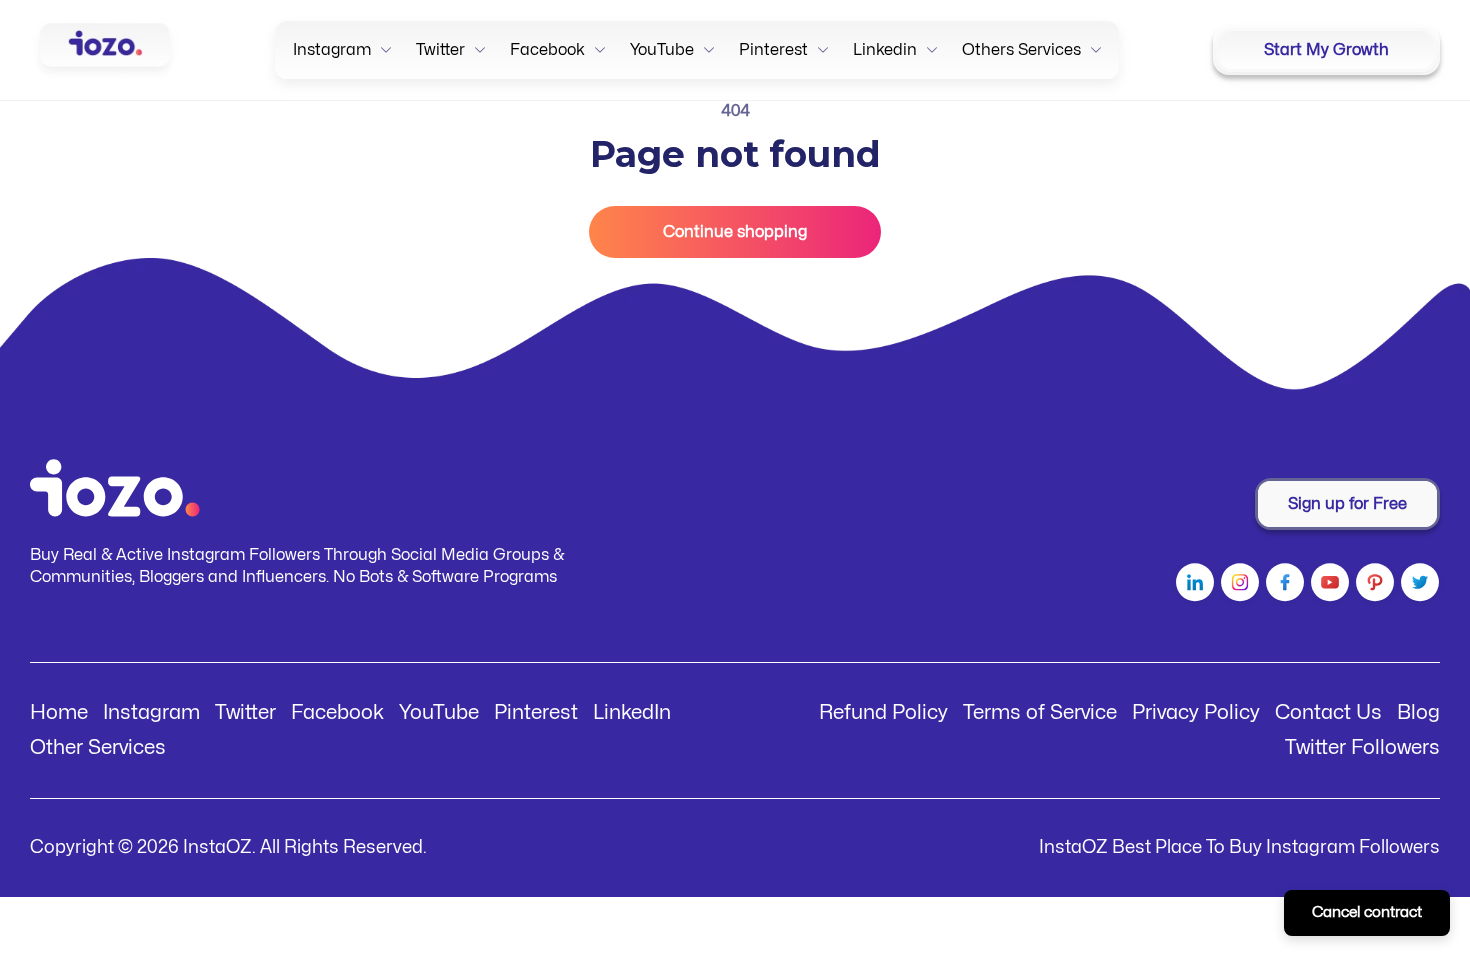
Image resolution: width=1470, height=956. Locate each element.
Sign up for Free (1347, 504)
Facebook (337, 712)
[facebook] (1282, 586)
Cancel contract (1367, 912)
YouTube (439, 712)
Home (59, 712)
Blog (1418, 712)
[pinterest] (1372, 586)
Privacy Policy (1196, 712)
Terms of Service (1040, 712)
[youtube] (1327, 586)
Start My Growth (1326, 50)
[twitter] (1417, 586)
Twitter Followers (1362, 747)
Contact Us (1328, 712)
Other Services (98, 747)
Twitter (245, 712)
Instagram (151, 712)
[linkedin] (1192, 586)
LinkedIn (632, 712)
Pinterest (536, 712)
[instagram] (1237, 586)
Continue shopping (735, 232)
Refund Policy (883, 712)
